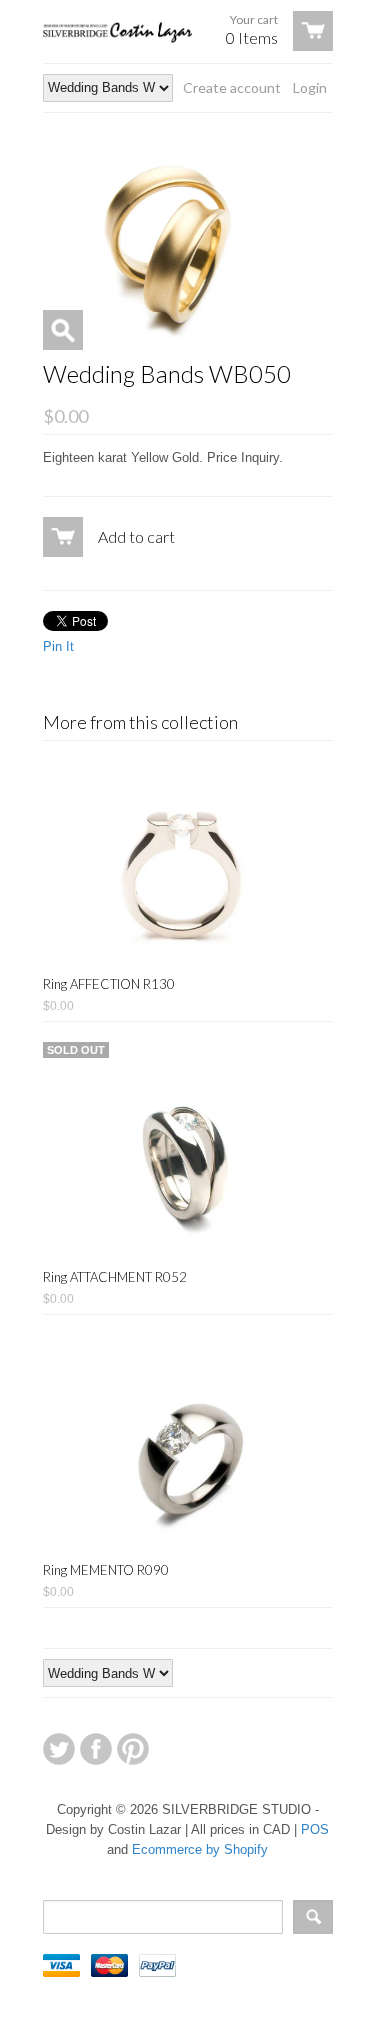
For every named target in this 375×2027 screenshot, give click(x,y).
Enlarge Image (63, 330)
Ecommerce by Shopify (200, 1849)
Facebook (96, 1749)
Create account (232, 87)
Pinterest (133, 1749)
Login (310, 87)
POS (315, 1829)
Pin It (58, 646)
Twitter (59, 1749)
